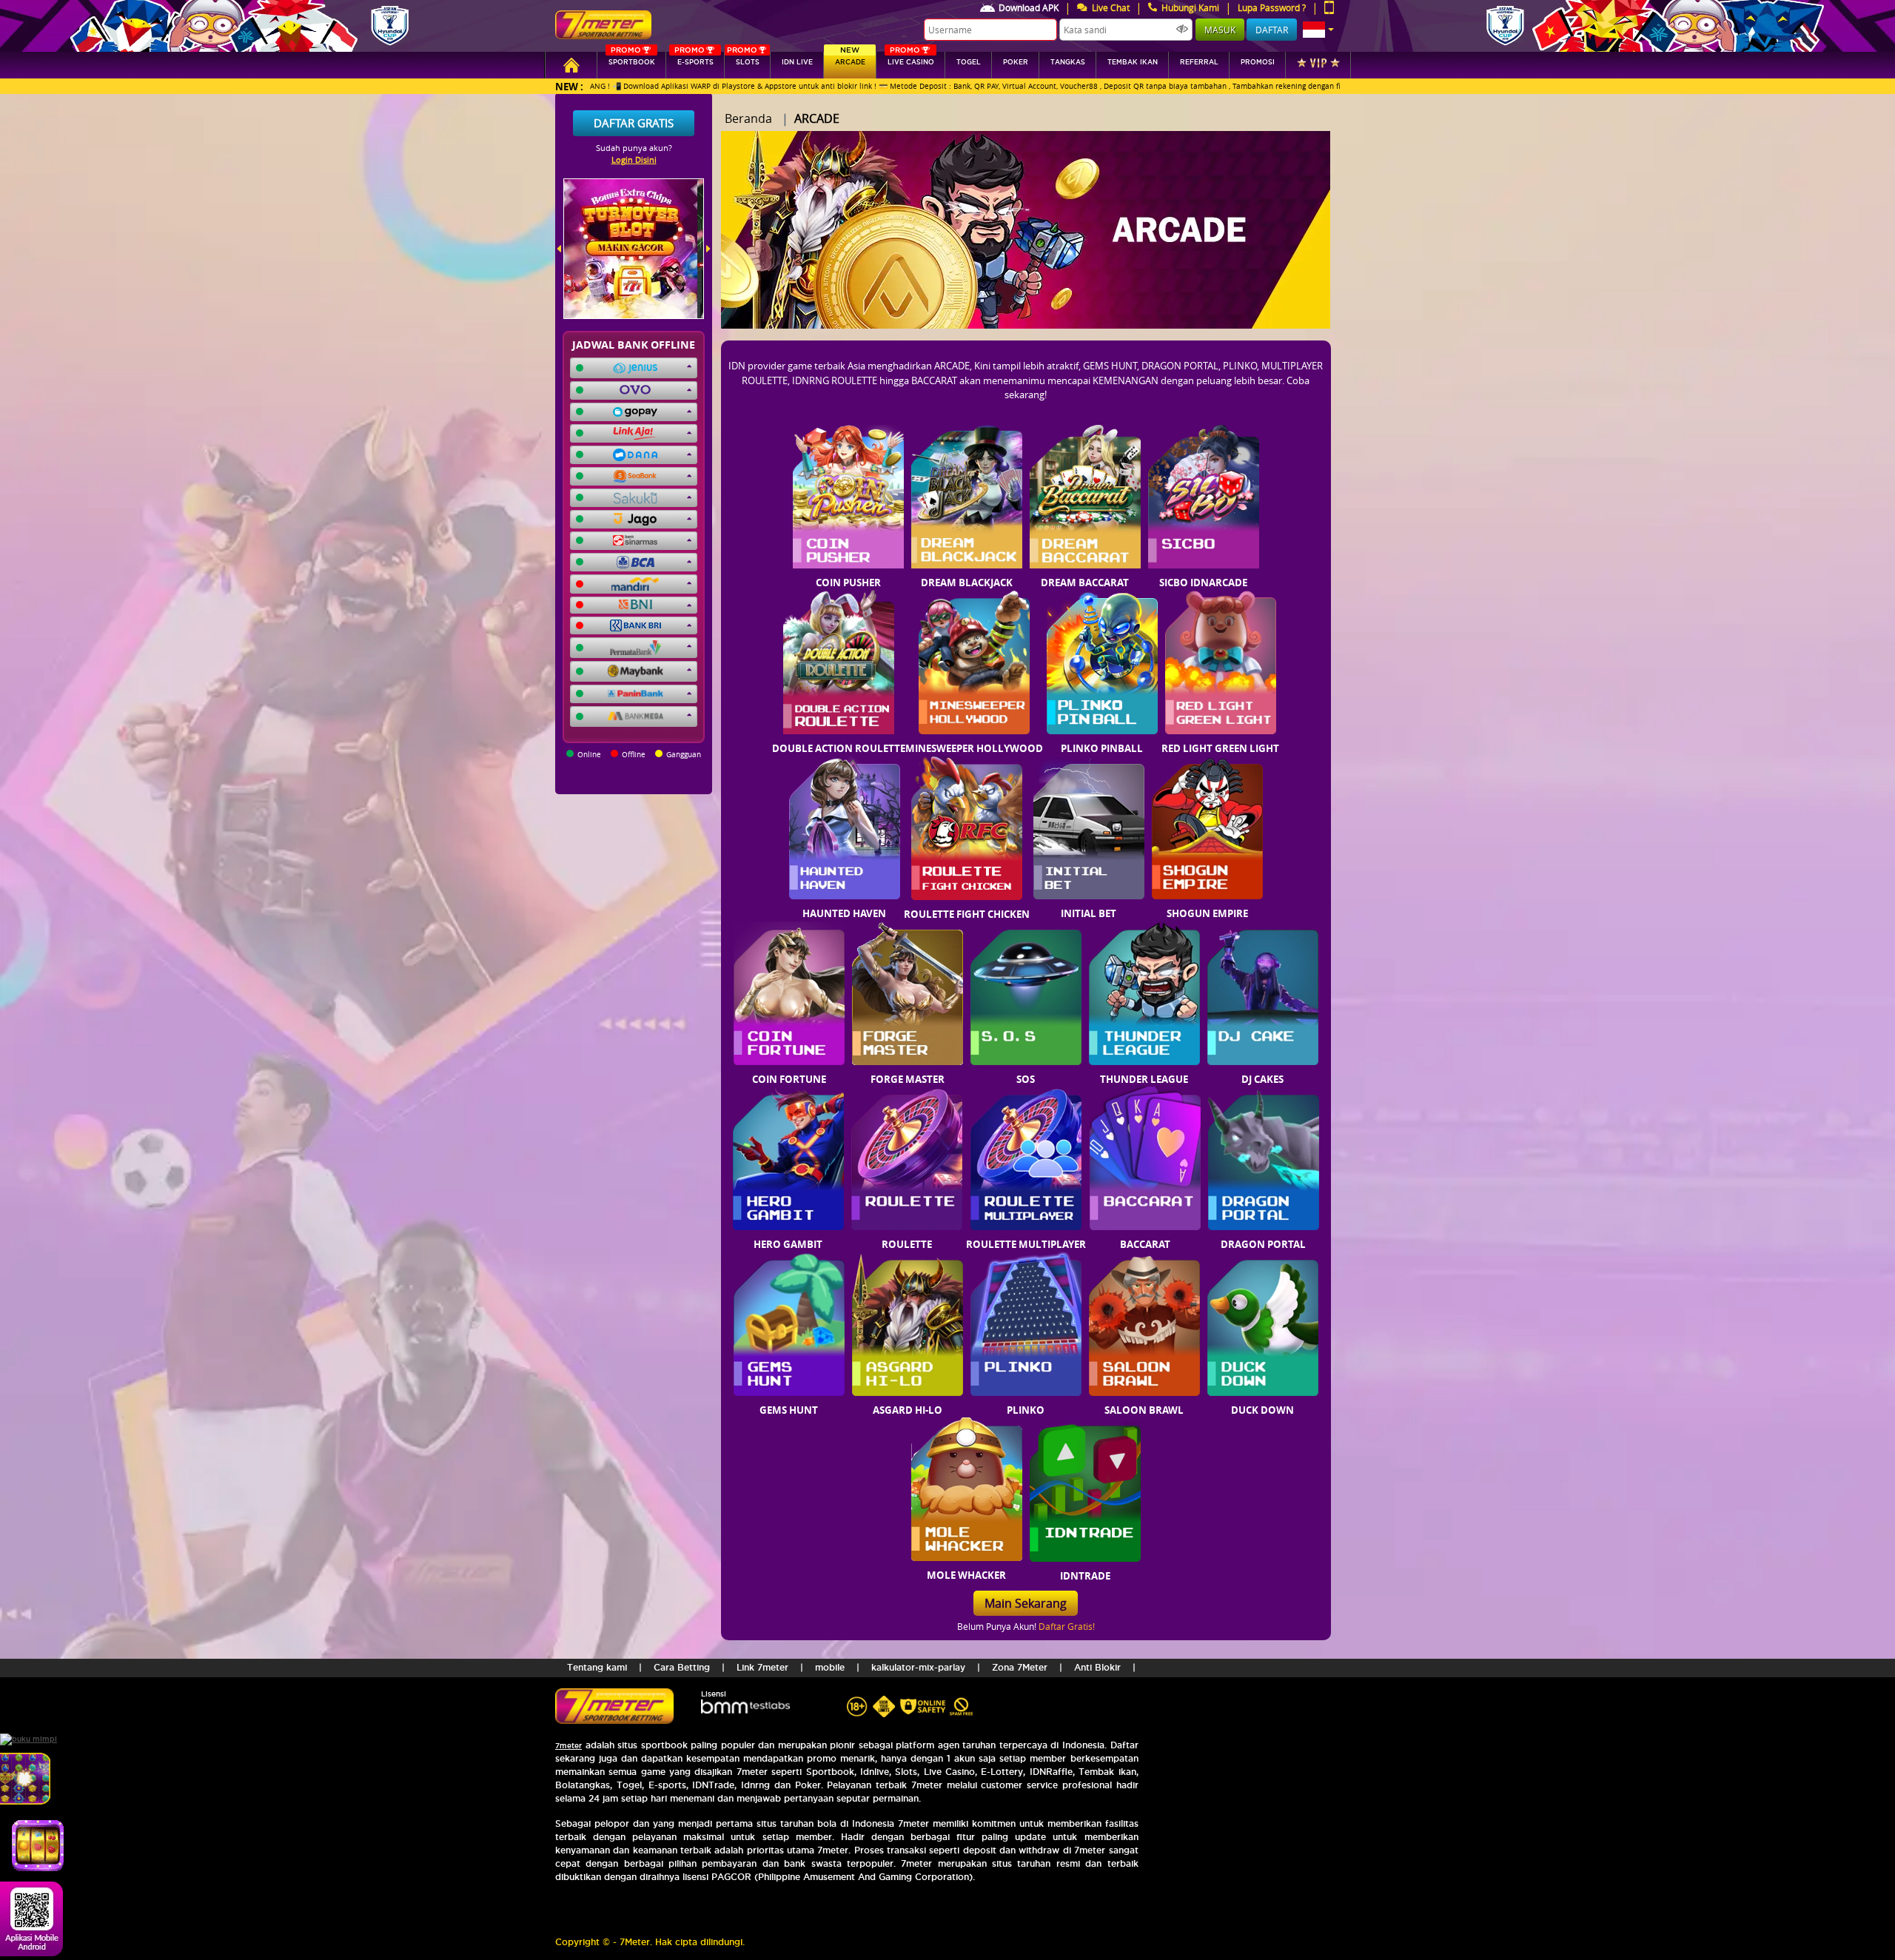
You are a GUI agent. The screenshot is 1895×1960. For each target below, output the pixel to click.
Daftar (1272, 30)
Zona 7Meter (1020, 1667)
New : (569, 86)
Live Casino (911, 59)
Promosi (1258, 62)
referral (1199, 62)
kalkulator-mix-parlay (918, 1667)
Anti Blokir (1097, 1667)
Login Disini (634, 160)
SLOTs (743, 59)
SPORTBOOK (632, 59)
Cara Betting (682, 1667)
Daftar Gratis (634, 123)
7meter (568, 1746)
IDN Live (797, 62)
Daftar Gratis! (1067, 1626)
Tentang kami (597, 1667)
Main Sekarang (1026, 1603)
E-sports (694, 59)
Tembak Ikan (1133, 62)
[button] (1318, 30)
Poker (1016, 62)
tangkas (1068, 62)
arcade (850, 59)
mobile (830, 1667)
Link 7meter (762, 1667)
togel (969, 62)
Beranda (748, 118)
